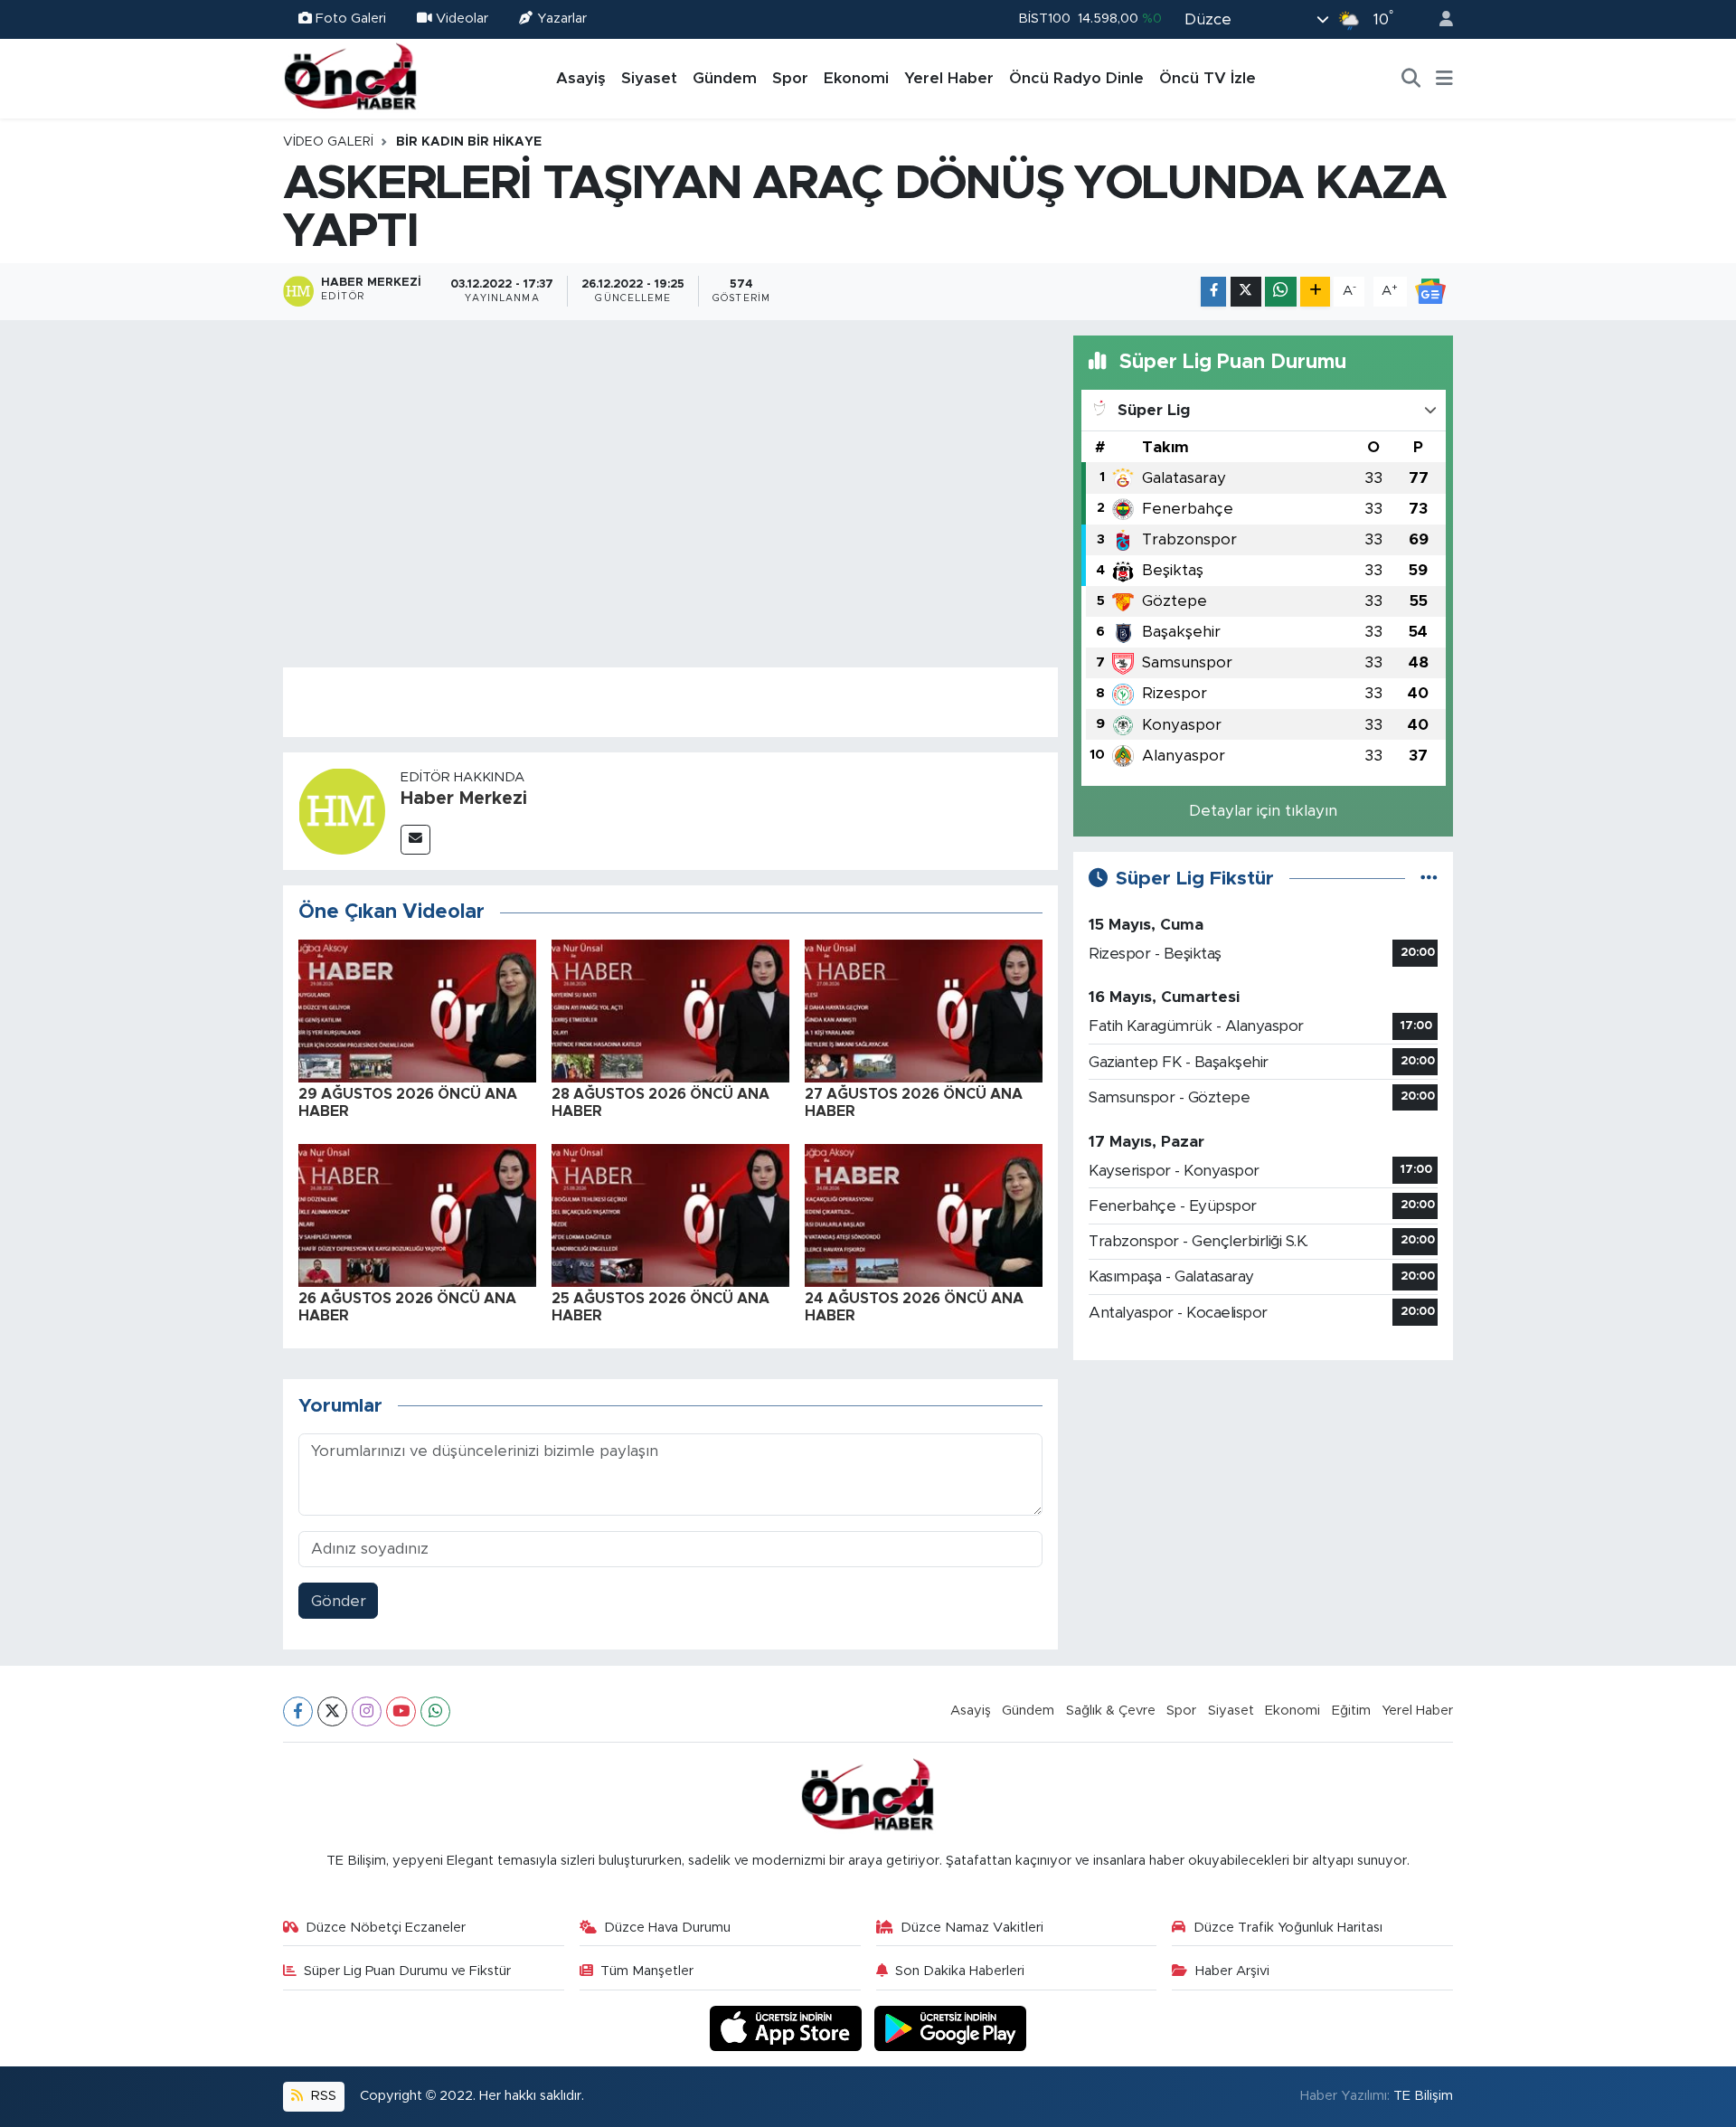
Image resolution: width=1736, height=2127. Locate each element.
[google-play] (951, 2028)
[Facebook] (298, 1711)
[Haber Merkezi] (342, 810)
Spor (790, 78)
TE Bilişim (1423, 2096)
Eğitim (1351, 1711)
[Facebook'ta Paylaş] (1213, 292)
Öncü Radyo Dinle (1076, 78)
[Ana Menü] (1444, 79)
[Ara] (1411, 79)
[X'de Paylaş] (1246, 292)
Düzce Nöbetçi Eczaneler (386, 1928)
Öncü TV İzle (1208, 78)
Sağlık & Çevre (1111, 1711)
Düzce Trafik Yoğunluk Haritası (1288, 1928)
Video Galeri (328, 142)
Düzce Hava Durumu (667, 1928)
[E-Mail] (415, 840)
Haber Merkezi (464, 799)
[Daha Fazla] (1315, 292)
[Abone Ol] (1430, 291)
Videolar (462, 19)
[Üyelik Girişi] (1439, 19)
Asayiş (581, 78)
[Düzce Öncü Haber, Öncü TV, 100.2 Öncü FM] (351, 78)
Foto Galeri (351, 19)
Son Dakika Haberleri (960, 1971)
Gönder (339, 1601)
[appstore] (788, 2028)
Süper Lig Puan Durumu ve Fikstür (407, 1971)
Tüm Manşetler (647, 1971)
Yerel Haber (949, 78)
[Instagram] (367, 1711)
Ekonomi (856, 78)
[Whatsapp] (435, 1711)
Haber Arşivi (1232, 1971)
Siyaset (649, 78)
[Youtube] (401, 1711)
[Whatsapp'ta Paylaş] (1281, 292)
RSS (322, 2096)
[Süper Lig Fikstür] (1429, 879)
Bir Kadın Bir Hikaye (469, 142)
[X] (332, 1711)
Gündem (725, 78)
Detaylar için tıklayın (1263, 811)
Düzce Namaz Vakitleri (972, 1928)
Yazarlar (562, 19)
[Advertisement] (1263, 1502)
